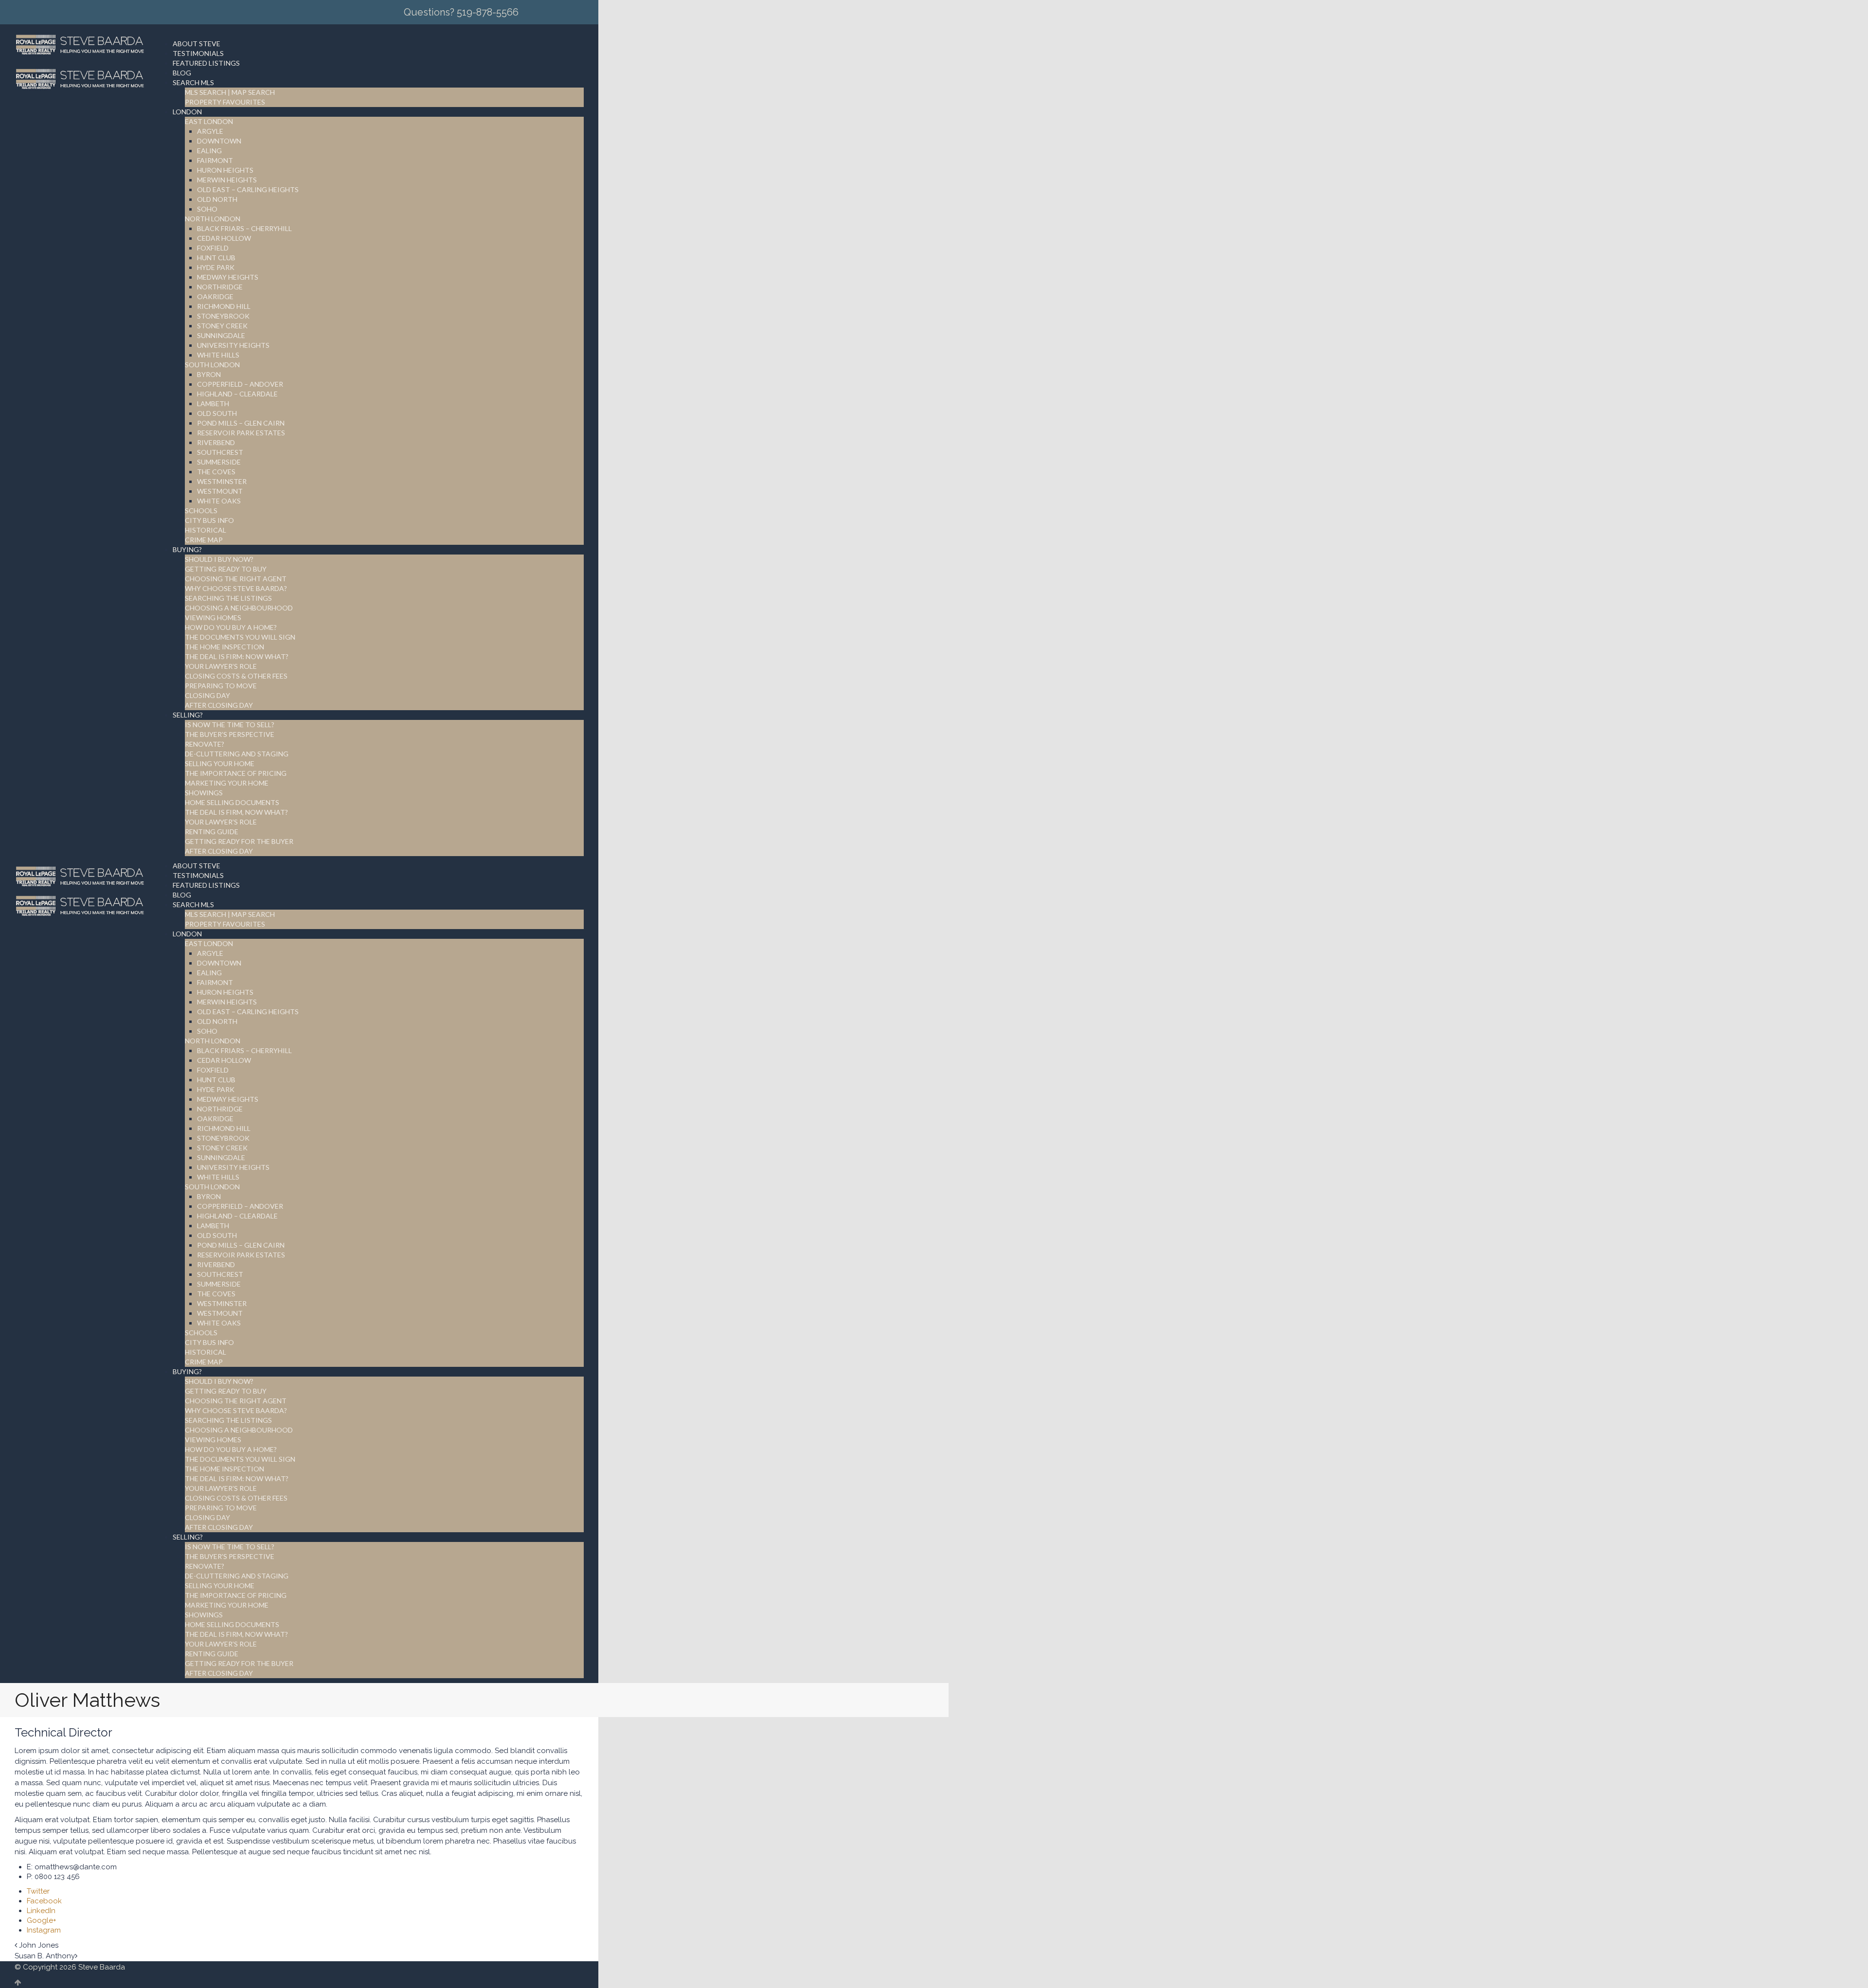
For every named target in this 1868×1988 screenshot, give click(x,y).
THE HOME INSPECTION (225, 647)
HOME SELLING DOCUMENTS (232, 802)
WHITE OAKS (219, 501)
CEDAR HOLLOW (224, 238)
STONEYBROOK (223, 316)
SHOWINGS (204, 793)
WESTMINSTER (222, 481)
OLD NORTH (217, 199)
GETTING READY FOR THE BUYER (239, 841)
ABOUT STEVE (197, 44)
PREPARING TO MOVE (221, 686)
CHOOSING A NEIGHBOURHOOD (239, 608)
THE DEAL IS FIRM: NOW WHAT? (237, 656)
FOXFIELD (213, 248)
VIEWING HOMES (213, 618)
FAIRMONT (215, 160)
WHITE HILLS (218, 355)
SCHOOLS (201, 510)
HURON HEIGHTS (225, 170)
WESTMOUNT (220, 491)
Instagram (44, 1930)
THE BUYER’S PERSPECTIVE (230, 734)
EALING (209, 151)
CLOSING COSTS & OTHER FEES (236, 676)
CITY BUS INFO (209, 520)
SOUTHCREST (220, 452)
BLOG (182, 73)
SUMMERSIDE (219, 462)
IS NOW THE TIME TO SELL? (230, 725)
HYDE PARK (216, 267)
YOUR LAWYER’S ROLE (221, 666)
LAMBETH (213, 403)
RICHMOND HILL (224, 306)
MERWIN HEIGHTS (227, 180)
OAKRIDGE (215, 296)
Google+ (42, 1920)
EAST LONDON (209, 121)
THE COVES (216, 472)
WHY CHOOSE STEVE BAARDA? (236, 588)
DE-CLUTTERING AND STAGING (237, 754)
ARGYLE (210, 131)
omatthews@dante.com (76, 1867)
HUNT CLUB (216, 258)
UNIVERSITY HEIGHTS (233, 345)
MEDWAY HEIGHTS (228, 277)
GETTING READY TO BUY (226, 569)
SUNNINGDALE (221, 335)
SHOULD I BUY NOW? (219, 559)
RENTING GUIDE (212, 832)
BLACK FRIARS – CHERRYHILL (244, 228)
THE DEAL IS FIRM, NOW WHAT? (236, 812)
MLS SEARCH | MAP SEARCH (230, 92)
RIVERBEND (216, 442)
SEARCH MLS (193, 82)
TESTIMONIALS (198, 53)
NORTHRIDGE (220, 287)
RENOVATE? (205, 744)
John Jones (39, 1945)
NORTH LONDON (213, 219)
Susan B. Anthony (45, 1956)
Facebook (44, 1901)
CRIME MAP (204, 540)
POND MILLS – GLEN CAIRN (241, 423)
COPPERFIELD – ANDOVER (240, 384)
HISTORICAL (206, 530)
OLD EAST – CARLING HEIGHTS (248, 189)
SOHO (207, 209)
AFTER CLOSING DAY (219, 705)
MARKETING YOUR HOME (227, 783)
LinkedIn (41, 1911)
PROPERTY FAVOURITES (225, 102)
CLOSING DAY (207, 695)
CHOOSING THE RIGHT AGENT (236, 579)
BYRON (209, 374)
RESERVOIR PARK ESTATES (241, 433)
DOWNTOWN (219, 141)
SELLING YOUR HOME (220, 763)
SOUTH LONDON (212, 365)
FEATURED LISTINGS (206, 63)
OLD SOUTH (217, 413)
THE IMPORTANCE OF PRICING (236, 773)
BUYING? (187, 549)
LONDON (187, 112)
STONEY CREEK (222, 326)
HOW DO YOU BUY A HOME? (231, 627)
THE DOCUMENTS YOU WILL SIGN (240, 637)
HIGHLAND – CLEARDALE (237, 394)
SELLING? (188, 715)
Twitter (38, 1891)
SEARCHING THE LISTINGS (228, 598)
